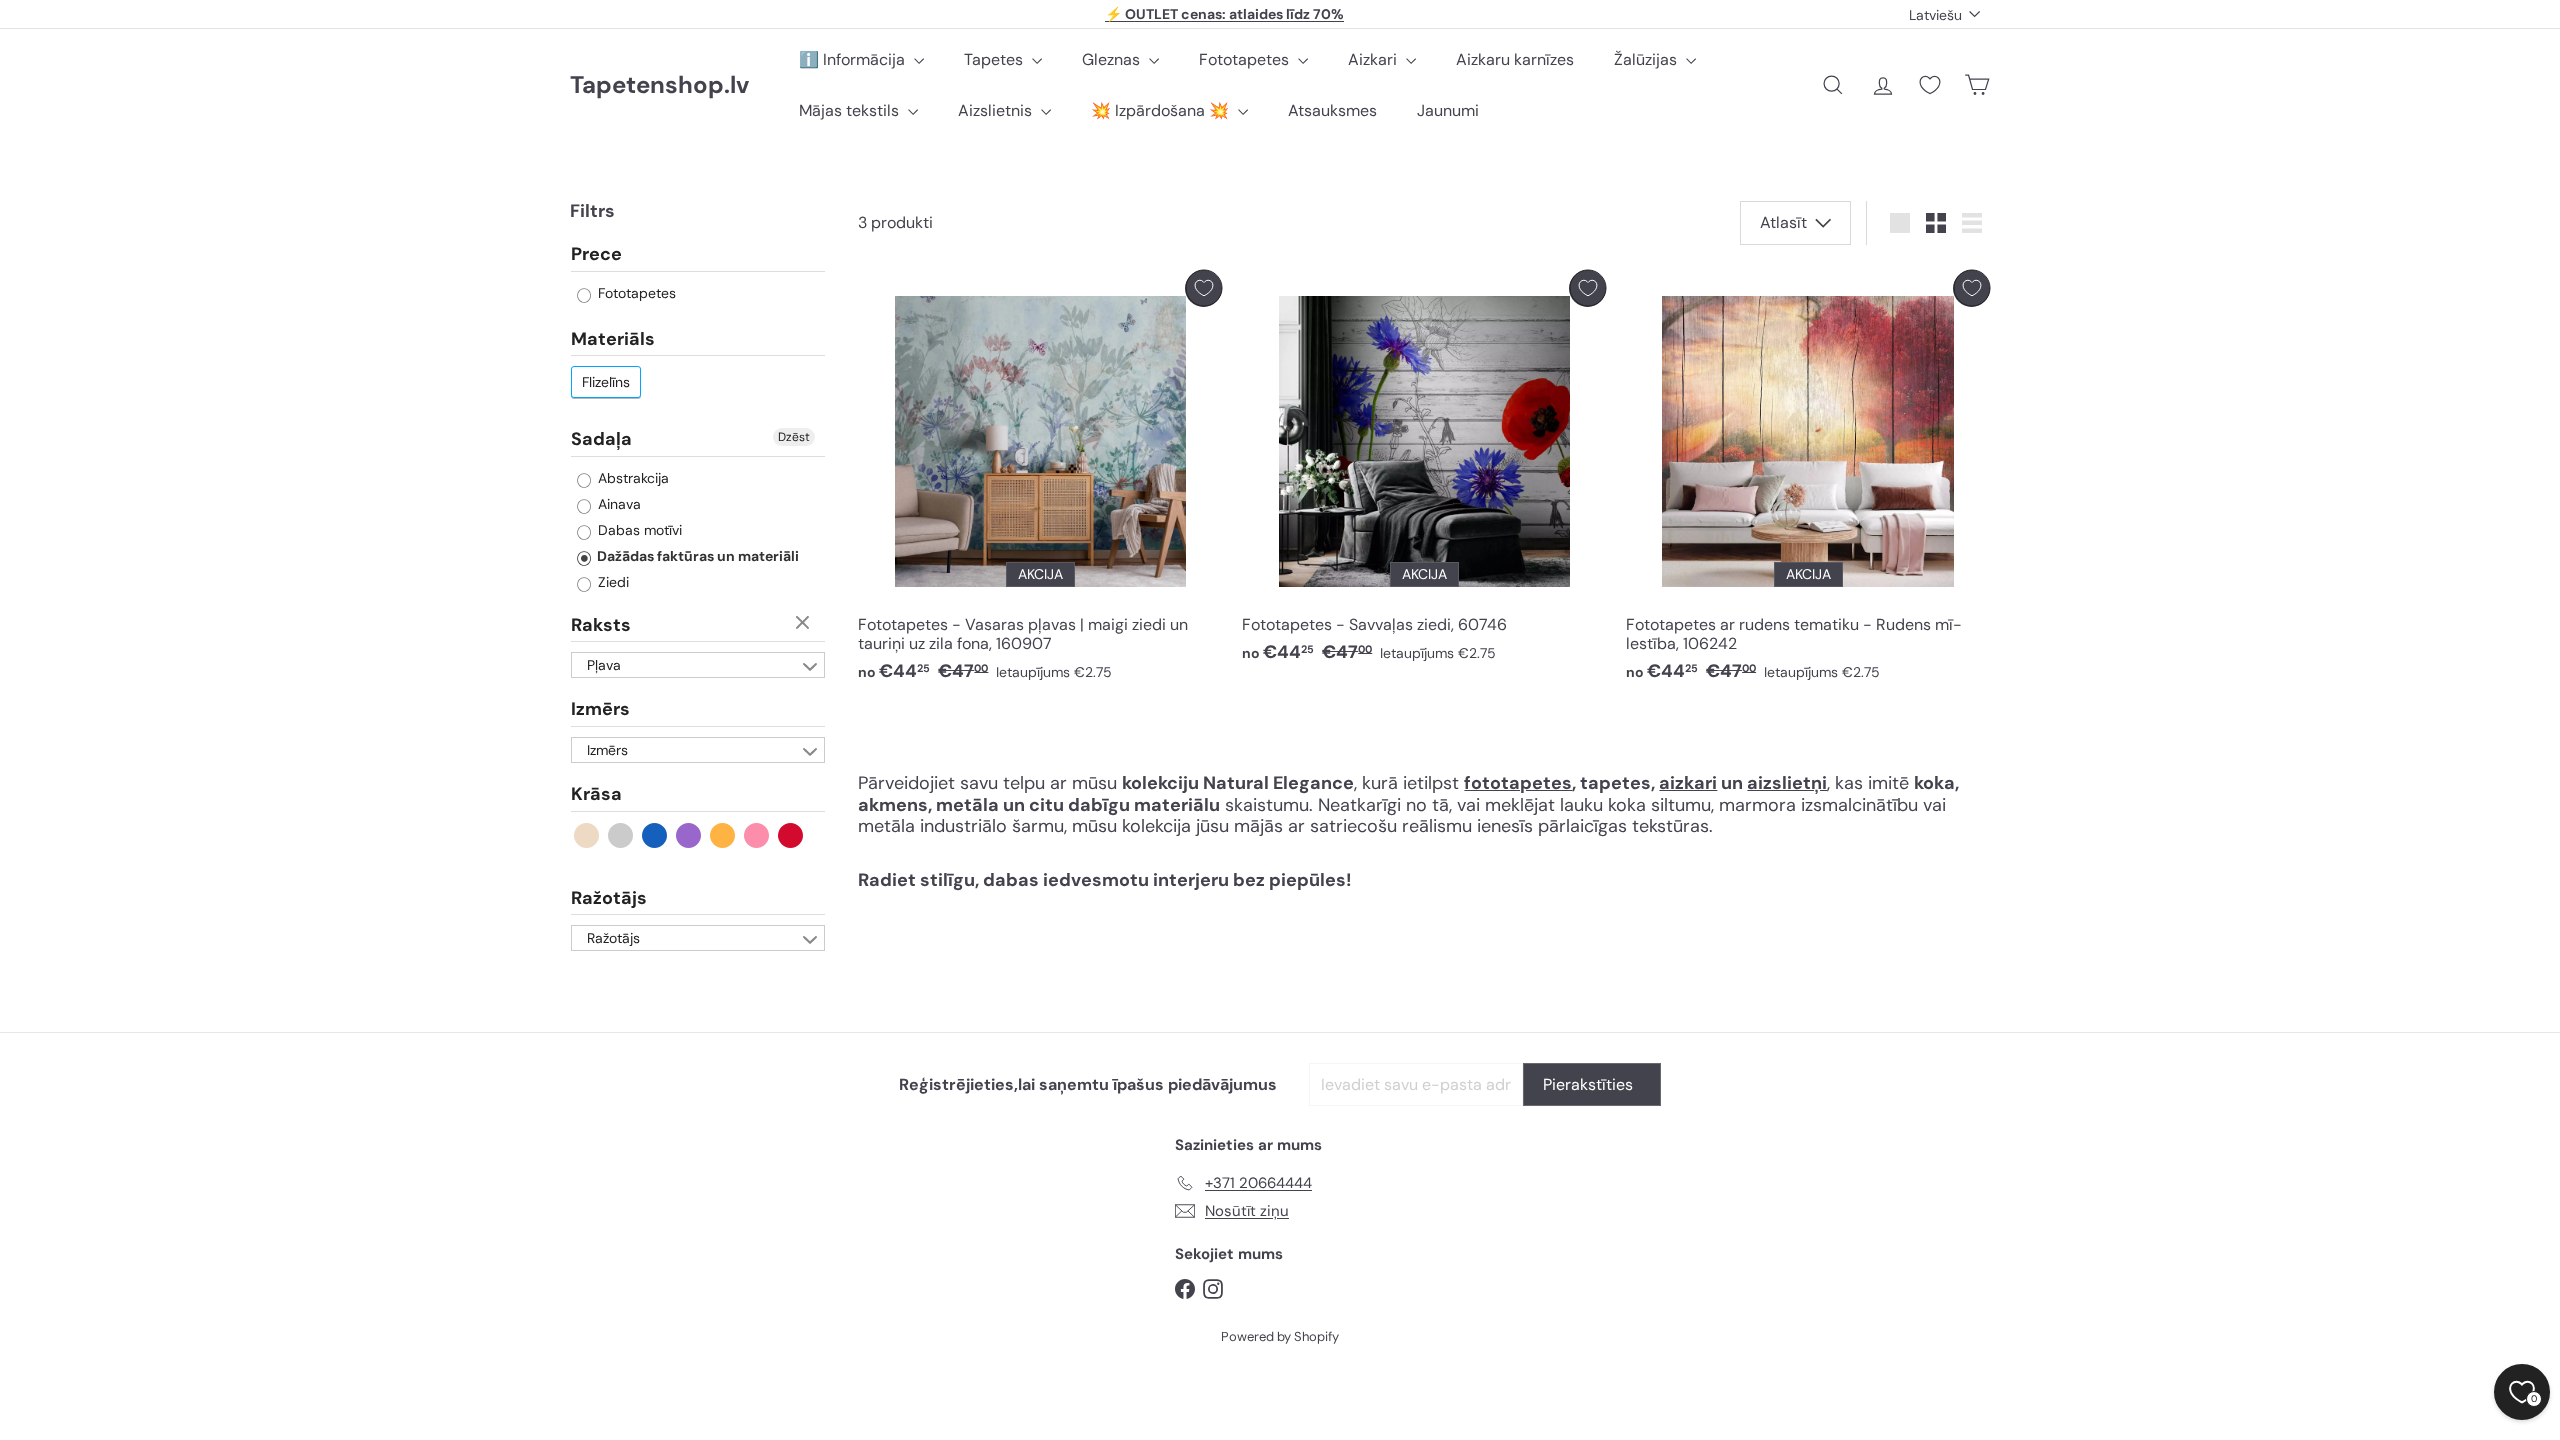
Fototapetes (1246, 59)
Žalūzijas (1647, 59)
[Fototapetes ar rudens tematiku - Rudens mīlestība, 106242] (1808, 481)
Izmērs (600, 709)
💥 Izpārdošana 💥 (1162, 110)
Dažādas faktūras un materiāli (696, 556)
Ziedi (611, 582)
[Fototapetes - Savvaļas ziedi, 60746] (1424, 472)
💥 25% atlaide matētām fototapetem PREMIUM (1225, 14)
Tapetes (995, 59)
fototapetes (1518, 783)
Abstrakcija (631, 478)
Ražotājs (609, 898)
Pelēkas (621, 835)
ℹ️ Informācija (854, 59)
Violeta (689, 835)
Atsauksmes (1332, 110)
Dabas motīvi (638, 530)
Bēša (587, 835)
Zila (655, 835)
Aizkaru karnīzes (1515, 59)
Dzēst (794, 437)
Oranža (723, 835)
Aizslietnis (997, 110)
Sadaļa (601, 439)
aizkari (1688, 783)
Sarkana (791, 835)
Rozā (757, 835)
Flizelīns (606, 382)
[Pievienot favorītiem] (1203, 288)
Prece (596, 255)
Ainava (617, 504)
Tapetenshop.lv (659, 85)
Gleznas (1113, 59)
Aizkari (1374, 59)
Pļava (604, 665)
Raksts (601, 625)
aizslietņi (1787, 783)
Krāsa (596, 794)
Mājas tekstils (851, 110)
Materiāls (613, 339)
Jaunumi (1448, 110)
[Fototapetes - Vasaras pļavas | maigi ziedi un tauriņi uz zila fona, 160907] (1040, 481)
